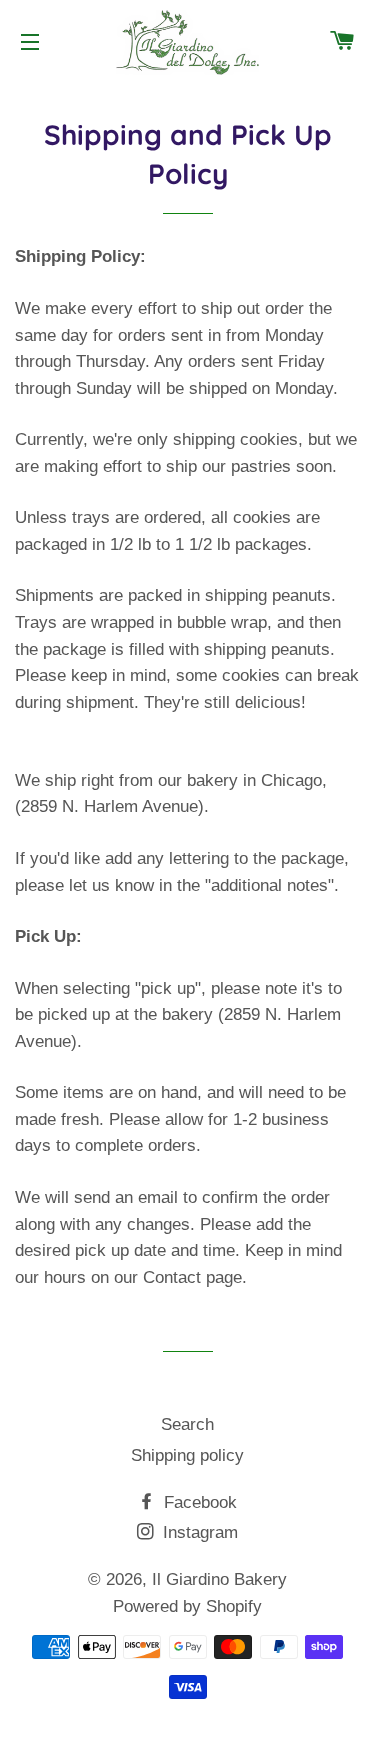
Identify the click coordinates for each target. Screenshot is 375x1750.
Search (187, 1424)
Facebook (198, 1502)
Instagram (198, 1532)
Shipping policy (187, 1455)
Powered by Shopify (187, 1606)
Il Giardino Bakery (219, 1579)
